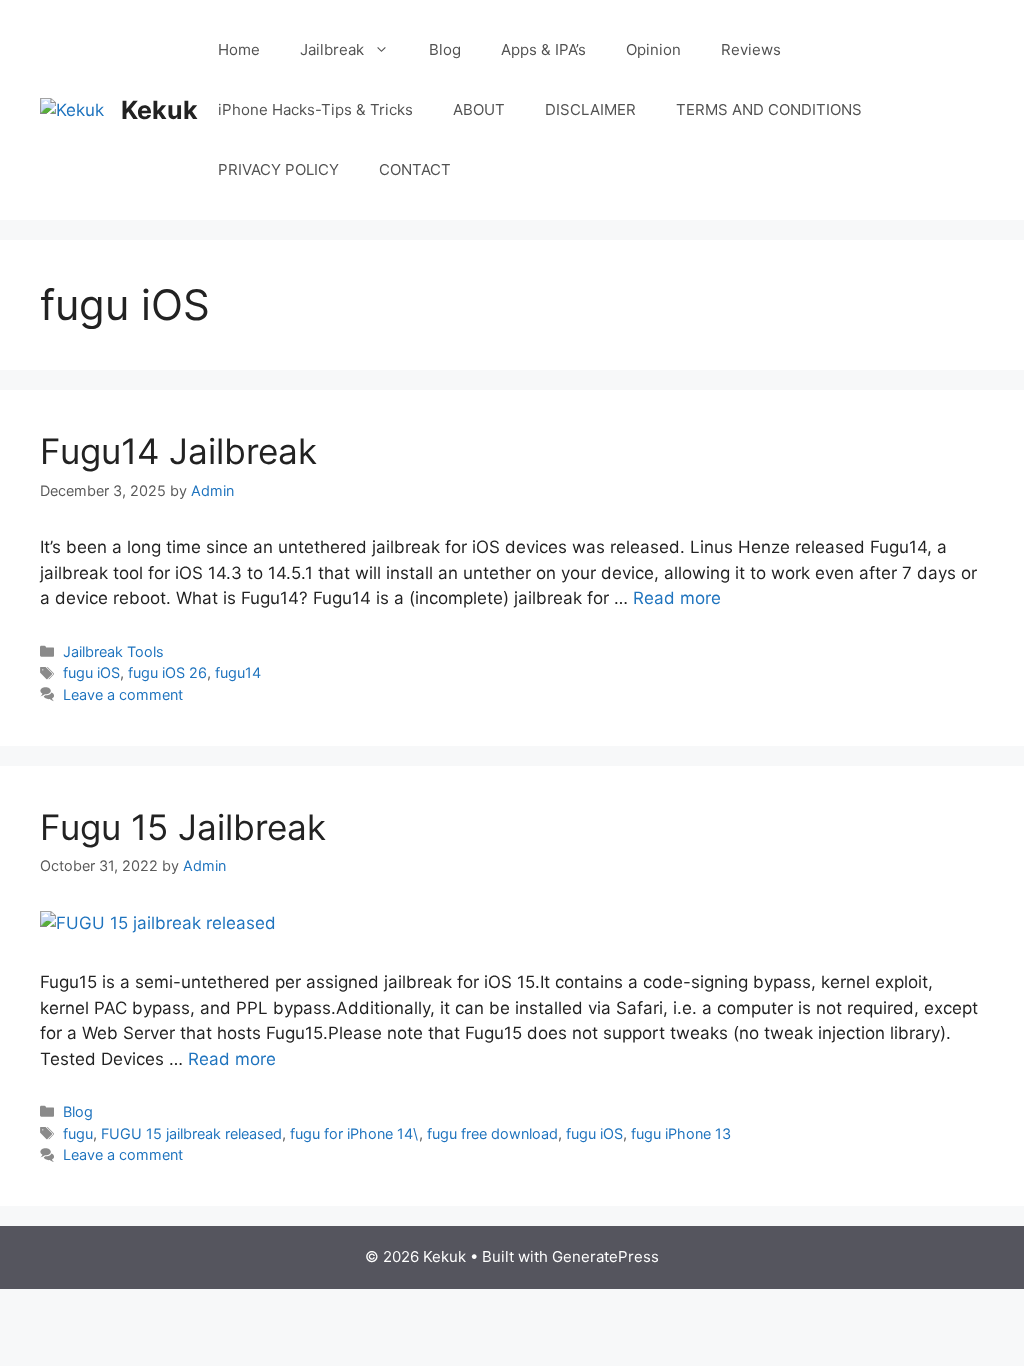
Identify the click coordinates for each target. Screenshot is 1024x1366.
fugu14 (238, 672)
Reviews (751, 49)
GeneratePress (605, 1256)
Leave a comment (123, 694)
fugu (78, 1133)
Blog (445, 49)
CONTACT (415, 169)
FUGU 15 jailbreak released (191, 1133)
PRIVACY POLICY (278, 169)
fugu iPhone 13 (681, 1133)
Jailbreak (332, 49)
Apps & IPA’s (543, 49)
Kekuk (159, 110)
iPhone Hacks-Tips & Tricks (315, 109)
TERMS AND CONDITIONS (769, 109)
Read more (677, 598)
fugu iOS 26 (167, 672)
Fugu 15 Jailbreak (183, 827)
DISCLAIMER (590, 109)
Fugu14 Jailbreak (178, 451)
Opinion (653, 49)
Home (239, 49)
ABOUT (479, 109)
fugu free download (492, 1133)
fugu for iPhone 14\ (354, 1133)
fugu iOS (91, 672)
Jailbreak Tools (113, 651)
